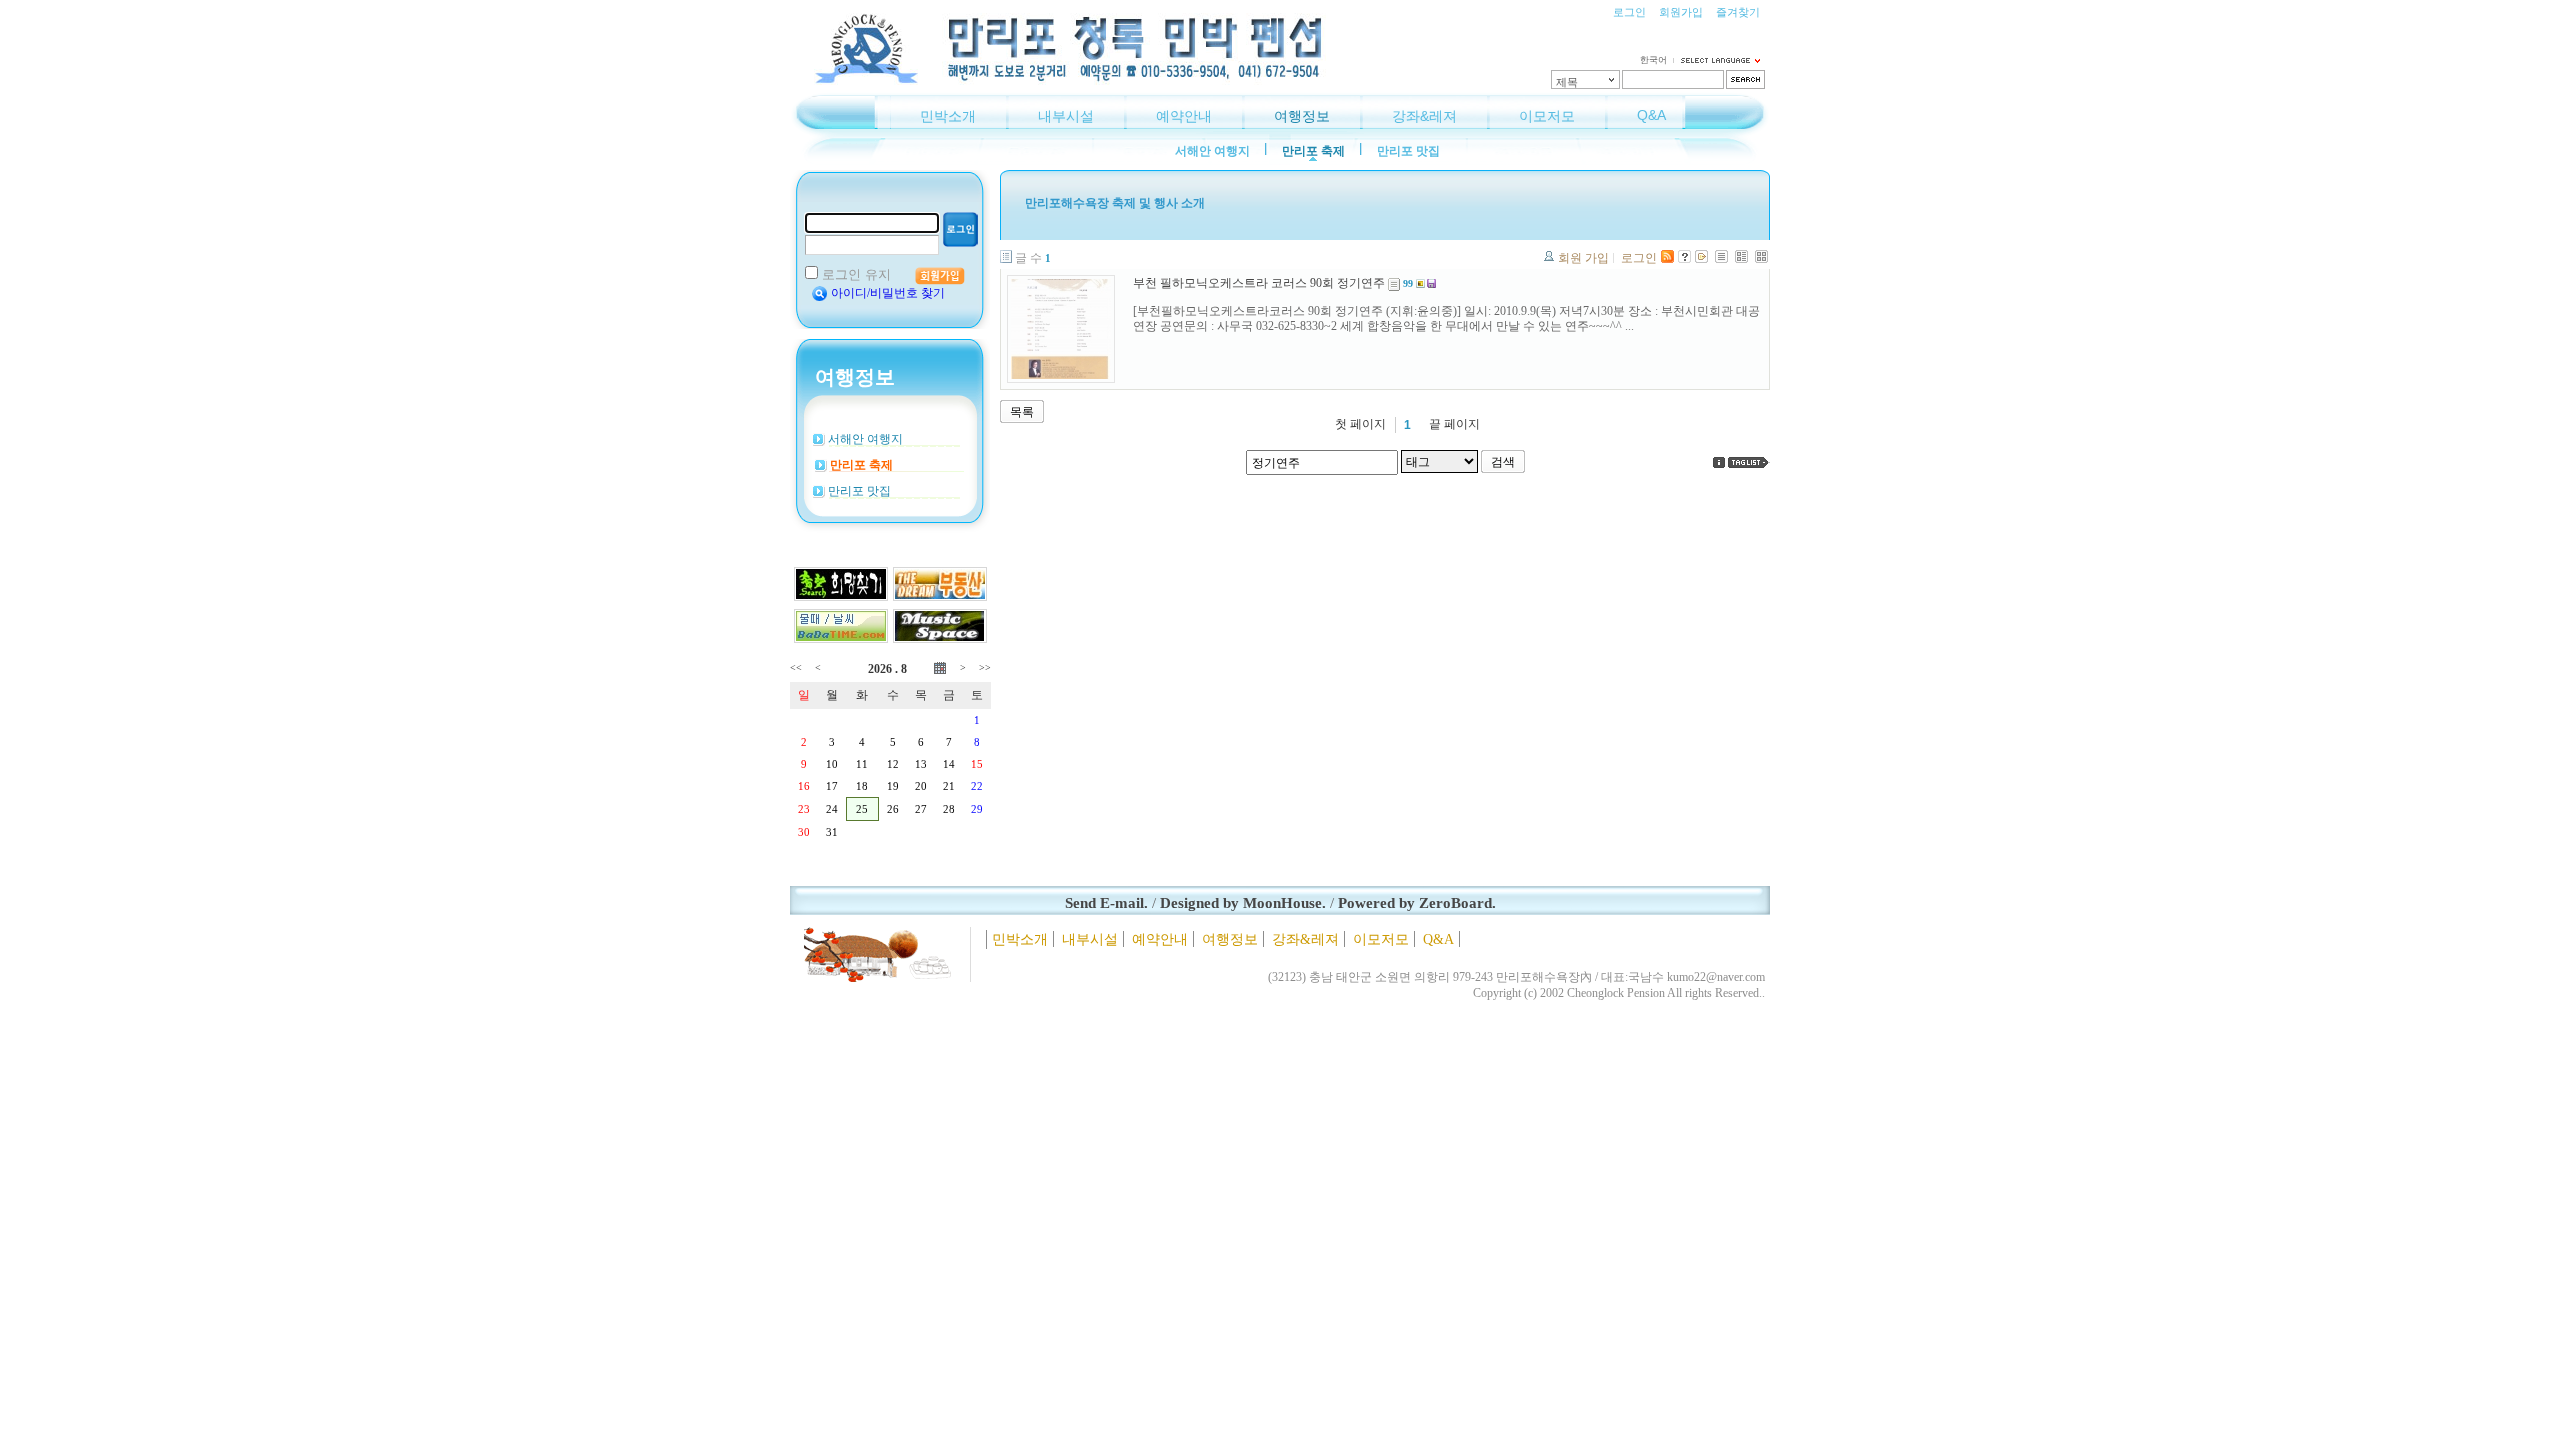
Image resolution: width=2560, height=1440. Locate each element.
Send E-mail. (1106, 903)
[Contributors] (1719, 462)
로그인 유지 (856, 274)
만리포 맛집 (1408, 151)
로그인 (1629, 12)
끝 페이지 (1454, 424)
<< (796, 667)
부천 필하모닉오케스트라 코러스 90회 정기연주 (1259, 283)
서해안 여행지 (1212, 151)
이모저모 (1547, 116)
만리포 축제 (1313, 151)
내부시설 (1066, 116)
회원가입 (1681, 12)
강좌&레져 (1424, 116)
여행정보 (1302, 116)
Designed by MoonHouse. (1243, 903)
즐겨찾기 (1738, 12)
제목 (1567, 82)
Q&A (1651, 115)
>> (985, 667)
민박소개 (948, 116)
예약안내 (1184, 116)
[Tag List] (1749, 462)
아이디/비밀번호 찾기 (888, 293)
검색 (1503, 462)
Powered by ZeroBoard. (1417, 903)
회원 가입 (1583, 258)
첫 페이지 (1360, 424)
